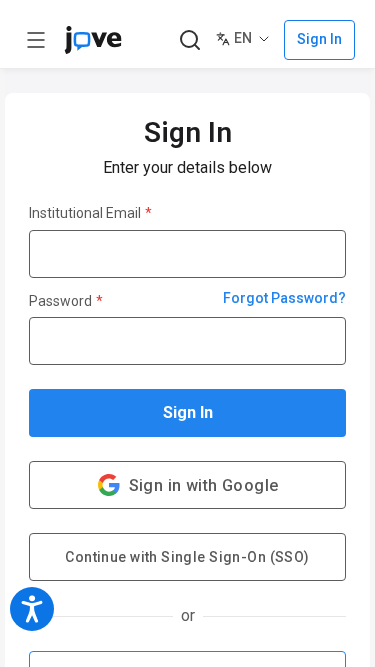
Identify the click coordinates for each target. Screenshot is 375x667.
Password (66, 301)
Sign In (188, 412)
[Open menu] (36, 40)
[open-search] (189, 40)
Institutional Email (90, 213)
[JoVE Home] (93, 40)
